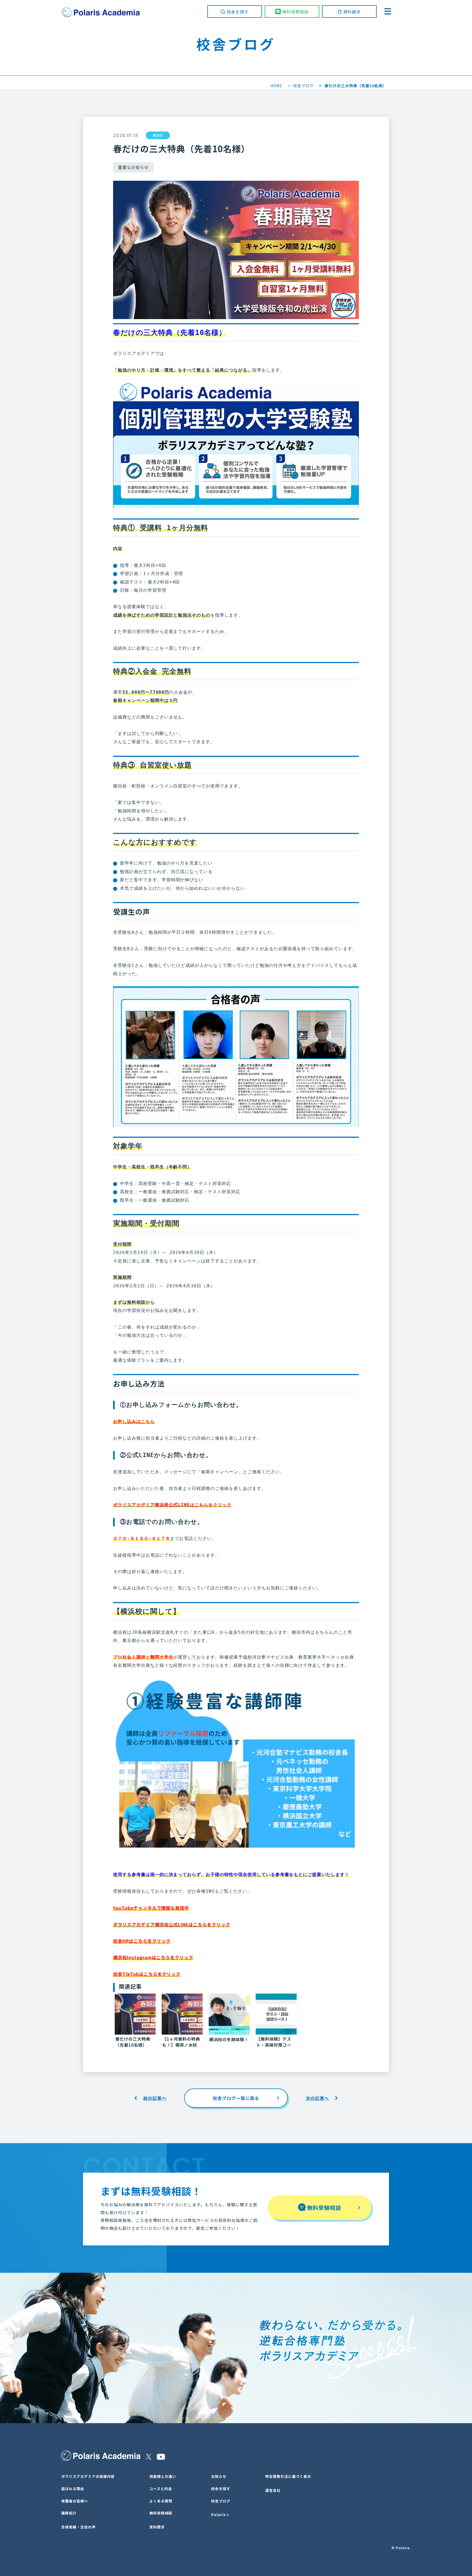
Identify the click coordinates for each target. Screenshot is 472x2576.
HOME (276, 86)
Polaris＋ (220, 2515)
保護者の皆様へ (75, 2501)
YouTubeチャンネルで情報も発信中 (151, 1908)
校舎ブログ (303, 86)
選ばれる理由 (73, 2489)
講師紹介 (69, 2513)
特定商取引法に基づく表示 (288, 2476)
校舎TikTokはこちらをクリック (147, 1974)
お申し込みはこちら (134, 1421)
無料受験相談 (296, 12)
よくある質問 (161, 2501)
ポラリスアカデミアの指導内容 (88, 2476)
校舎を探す (238, 12)
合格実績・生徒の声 (78, 2527)
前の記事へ (155, 2098)
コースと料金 (161, 2489)
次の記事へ (317, 2098)
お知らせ (219, 2476)
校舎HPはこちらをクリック (142, 1941)
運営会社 (273, 2490)
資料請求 (352, 12)
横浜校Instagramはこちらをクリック (153, 1957)
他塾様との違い (163, 2476)
